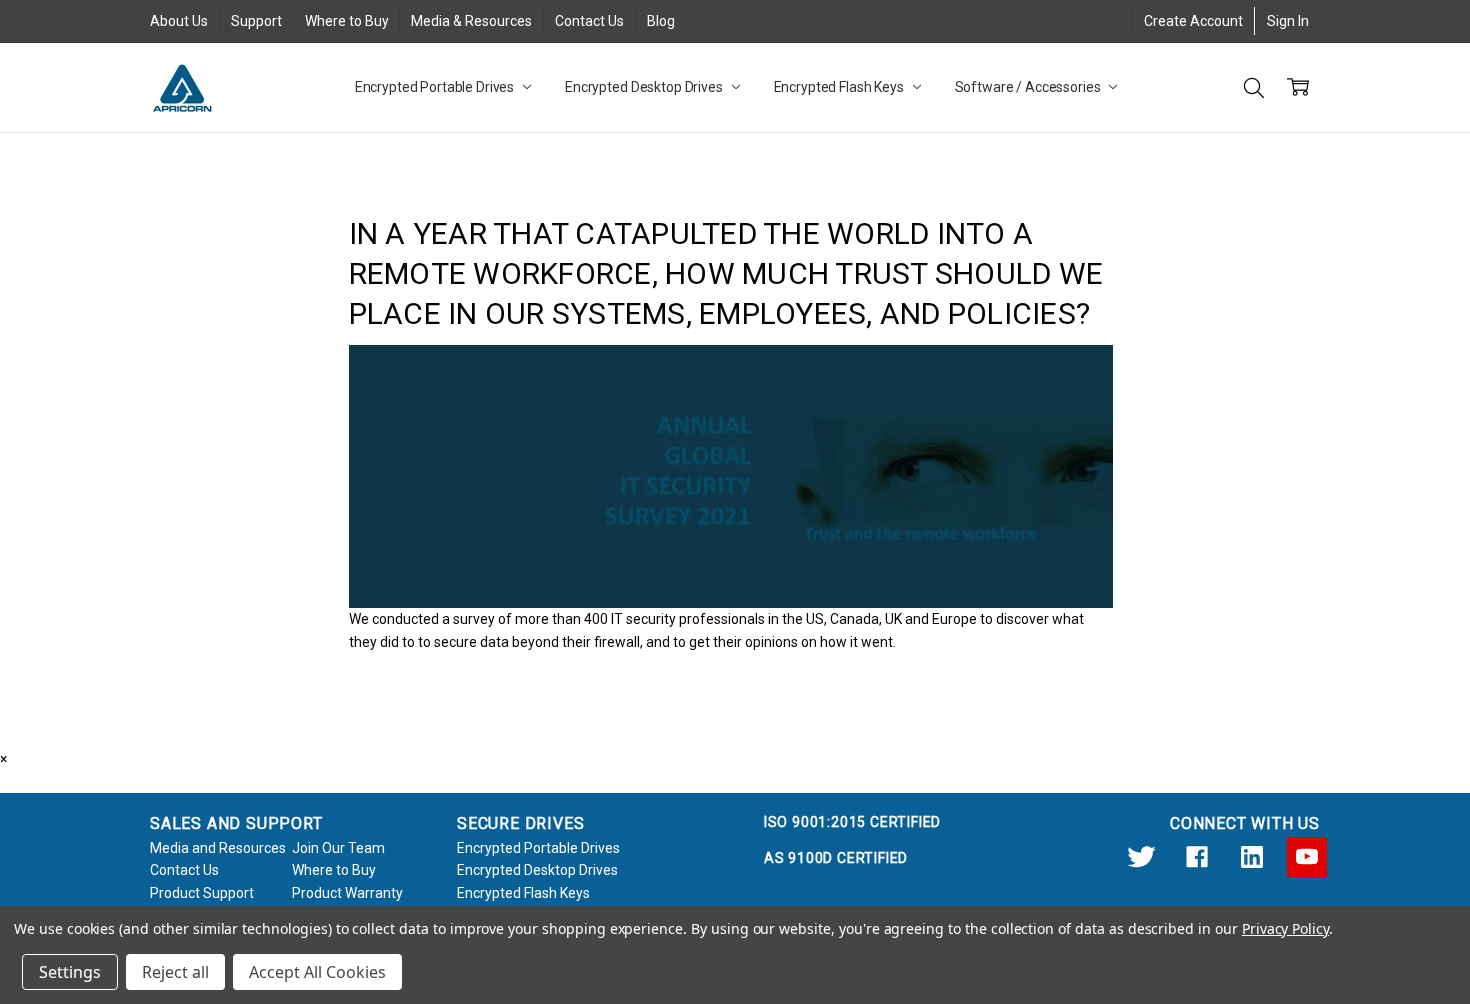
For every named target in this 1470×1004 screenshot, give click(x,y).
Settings (70, 972)
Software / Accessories (1029, 87)
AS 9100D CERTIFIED (836, 858)
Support (256, 21)
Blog (661, 21)
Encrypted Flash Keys (840, 87)
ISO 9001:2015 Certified (852, 822)
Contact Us (589, 21)
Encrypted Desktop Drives (645, 87)
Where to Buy (347, 21)
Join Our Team (338, 848)
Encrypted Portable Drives (436, 87)
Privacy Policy (1285, 928)
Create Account (1193, 21)
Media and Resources (218, 848)
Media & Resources (471, 21)
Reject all (175, 972)
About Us (179, 21)
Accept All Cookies (317, 972)
